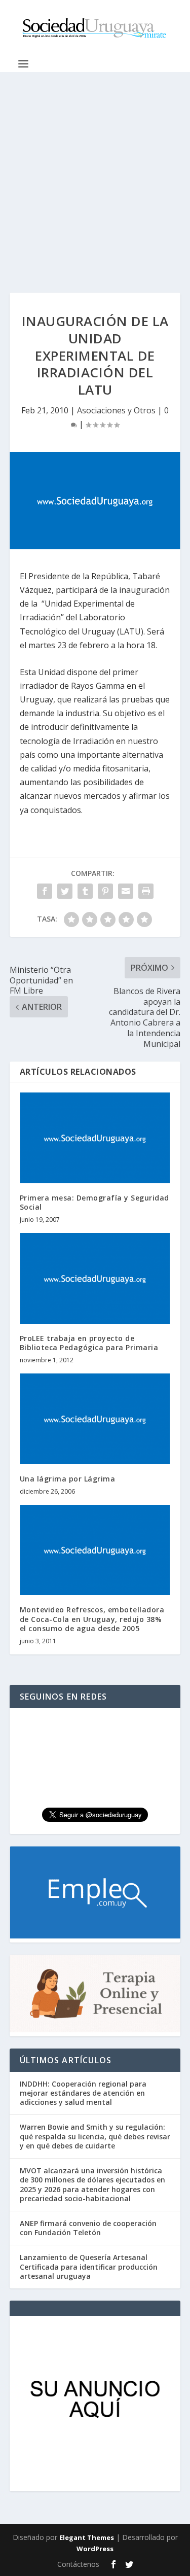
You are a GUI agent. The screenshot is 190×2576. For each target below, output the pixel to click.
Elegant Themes (87, 2537)
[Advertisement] (95, 172)
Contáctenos (78, 2564)
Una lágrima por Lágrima (68, 1479)
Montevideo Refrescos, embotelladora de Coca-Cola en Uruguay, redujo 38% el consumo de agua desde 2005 (92, 1619)
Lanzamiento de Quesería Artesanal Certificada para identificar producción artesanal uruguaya (89, 2266)
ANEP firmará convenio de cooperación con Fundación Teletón (88, 2228)
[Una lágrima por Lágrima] (95, 1419)
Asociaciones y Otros (116, 410)
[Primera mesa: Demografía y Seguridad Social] (95, 1138)
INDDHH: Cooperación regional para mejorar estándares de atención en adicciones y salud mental (83, 2093)
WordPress (95, 2549)
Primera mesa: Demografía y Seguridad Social (94, 1202)
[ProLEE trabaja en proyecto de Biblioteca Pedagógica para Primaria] (95, 1278)
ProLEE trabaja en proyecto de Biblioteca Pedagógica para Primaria (89, 1343)
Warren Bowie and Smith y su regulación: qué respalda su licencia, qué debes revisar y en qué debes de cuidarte (95, 2136)
